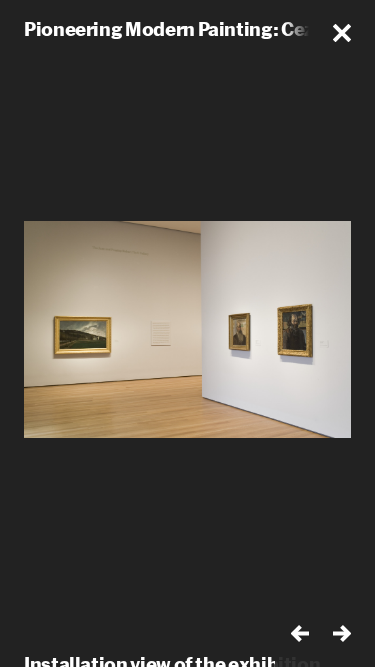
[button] (342, 33)
